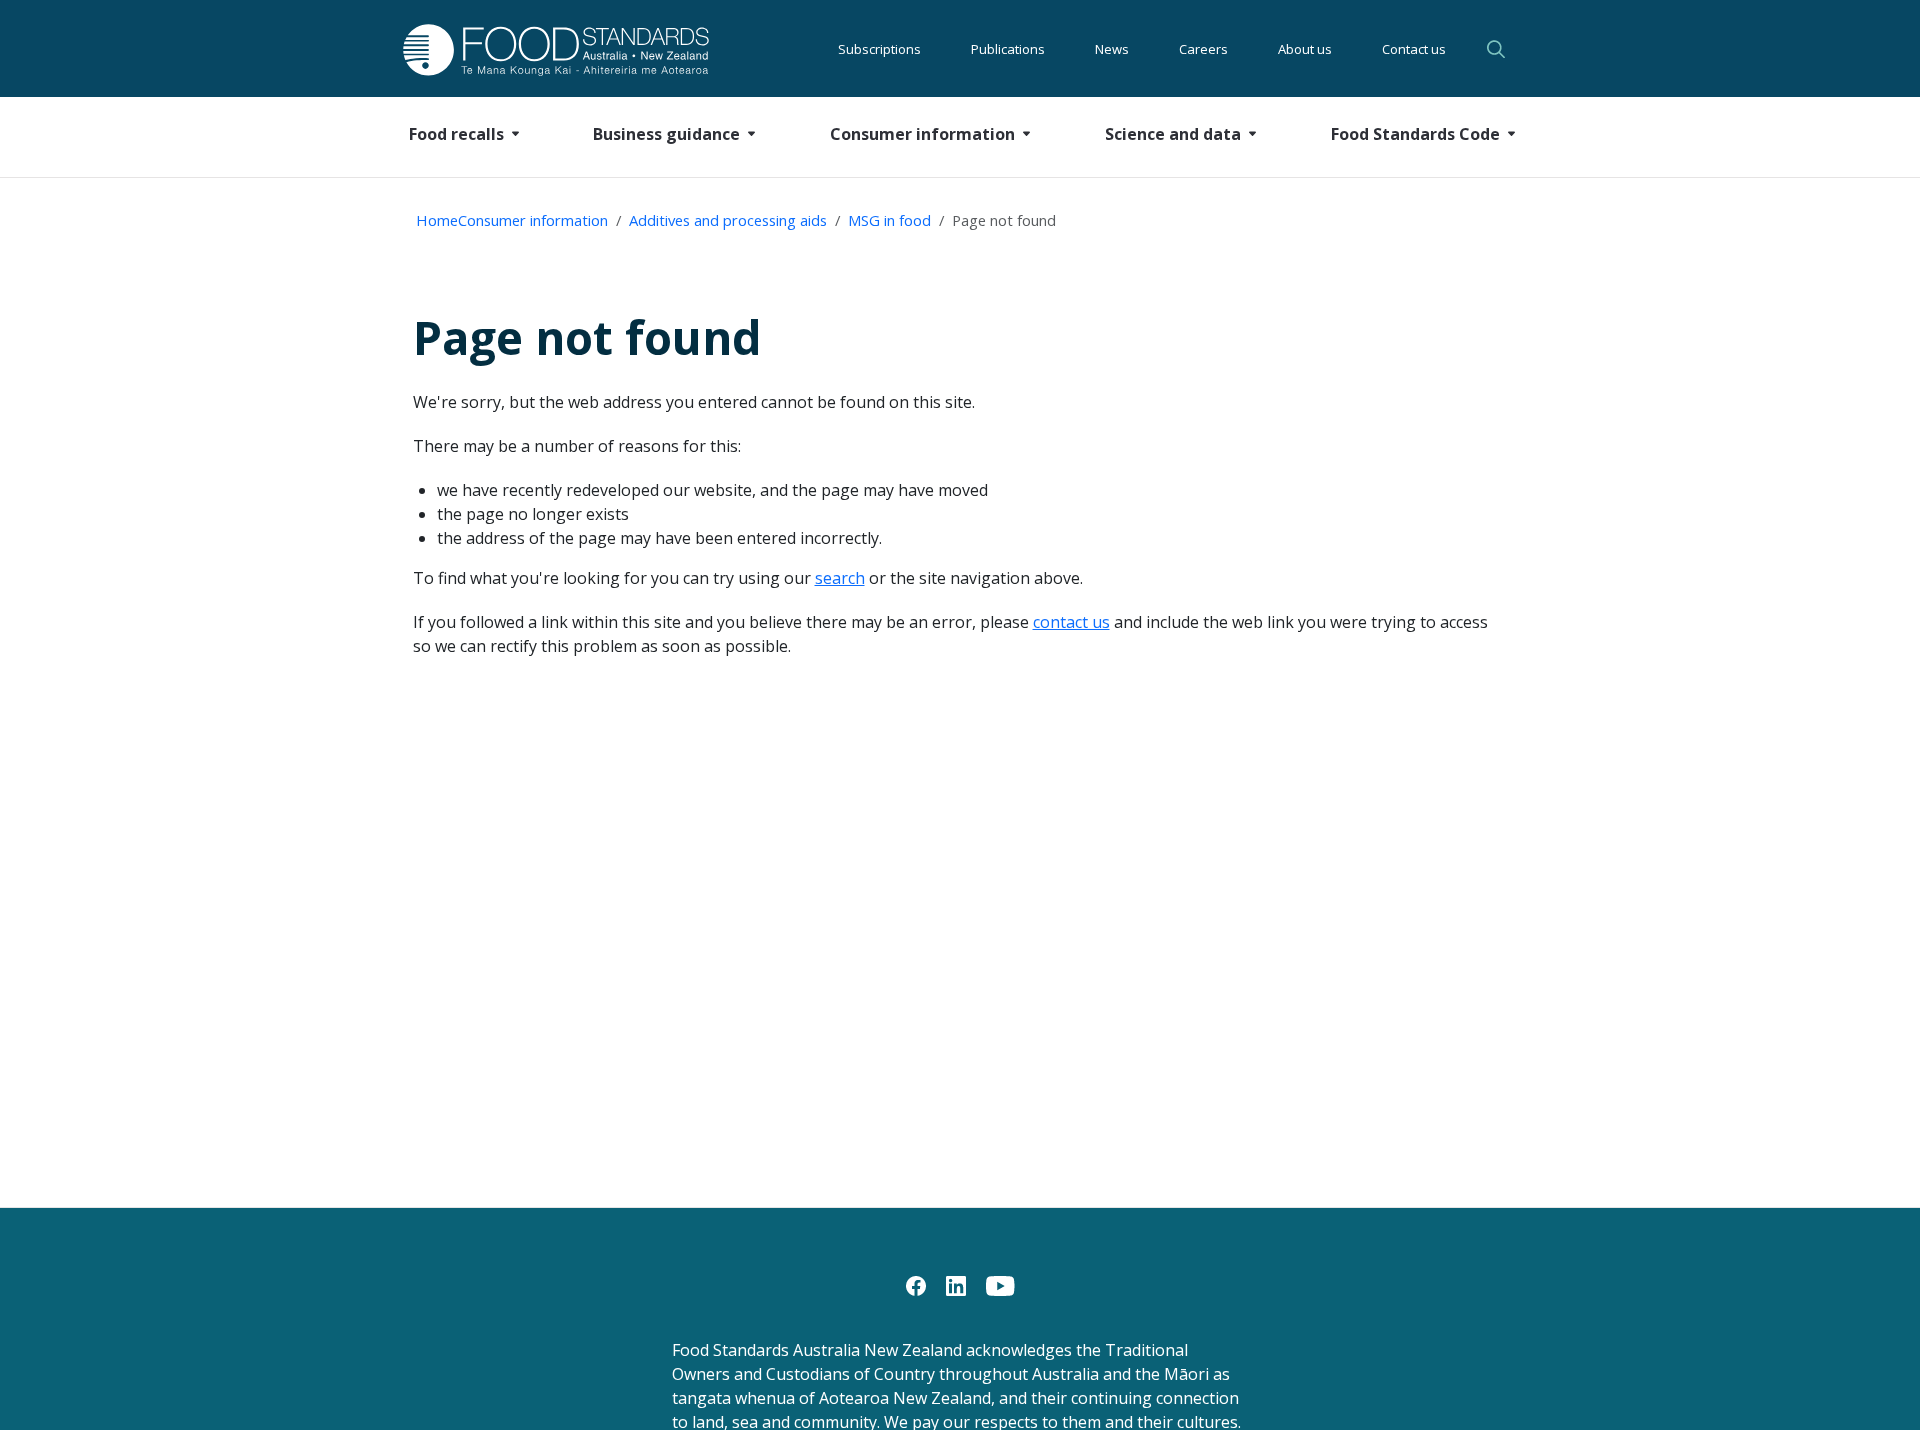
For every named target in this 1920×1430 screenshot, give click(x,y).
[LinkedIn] (956, 1284)
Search (1499, 49)
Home (437, 220)
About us (1305, 49)
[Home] (533, 49)
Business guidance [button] (666, 134)
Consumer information (533, 220)
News (1112, 49)
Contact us (1414, 49)
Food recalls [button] (456, 134)
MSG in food (889, 220)
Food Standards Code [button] (1415, 134)
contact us (1071, 622)
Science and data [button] (1173, 134)
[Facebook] (916, 1284)
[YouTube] (1000, 1284)
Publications (1008, 49)
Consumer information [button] (922, 134)
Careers (1203, 49)
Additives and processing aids (728, 220)
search (840, 578)
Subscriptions (879, 49)
